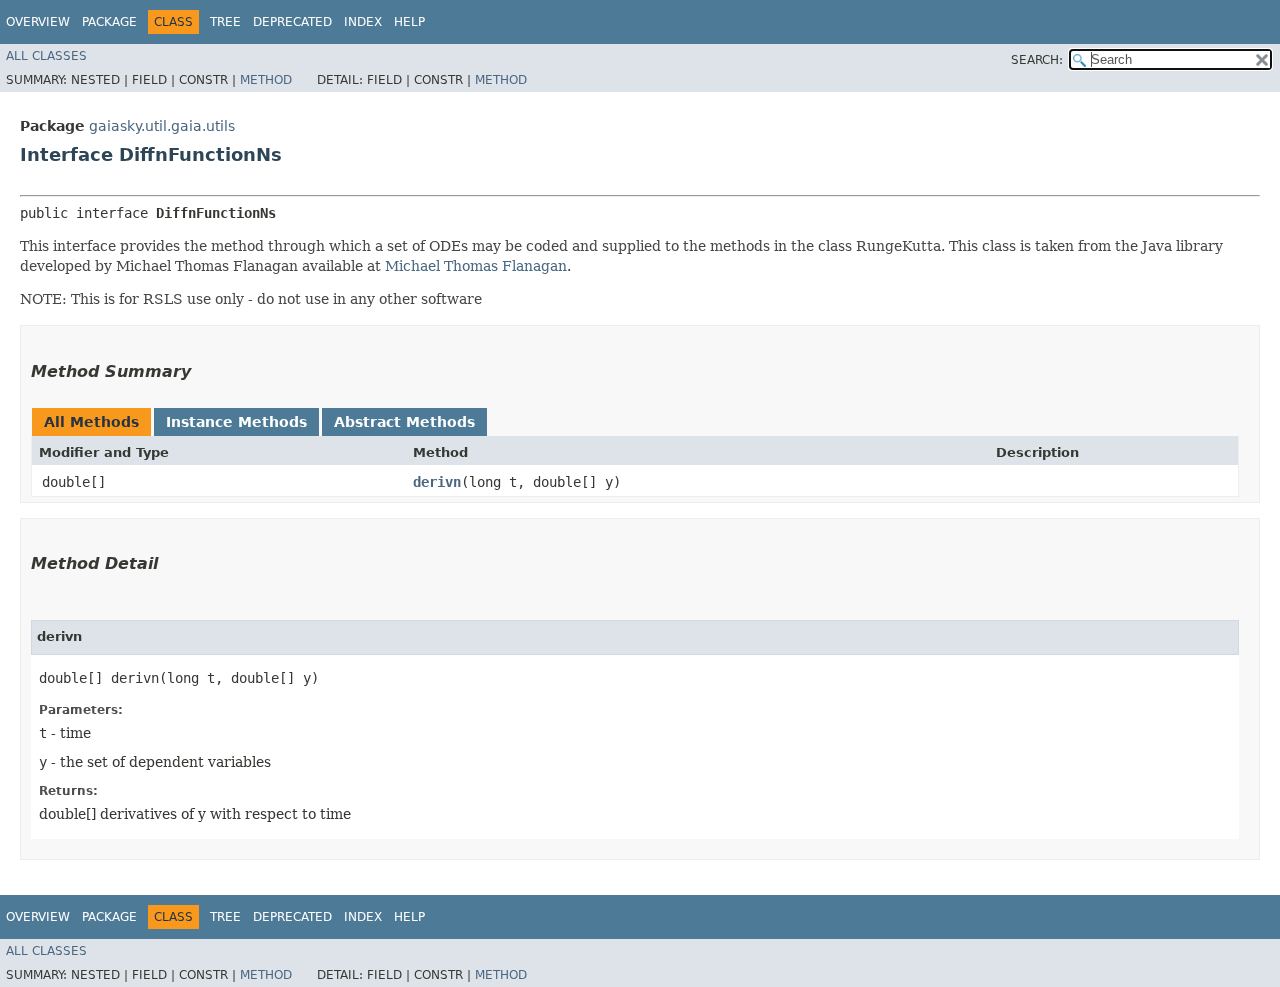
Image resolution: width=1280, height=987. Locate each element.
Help (409, 22)
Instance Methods (236, 422)
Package (109, 22)
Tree (225, 22)
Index (363, 22)
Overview (38, 22)
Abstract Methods (404, 422)
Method (266, 80)
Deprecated (292, 22)
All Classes (46, 56)
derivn (437, 482)
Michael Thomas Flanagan (476, 266)
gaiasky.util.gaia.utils (162, 126)
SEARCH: (1037, 60)
